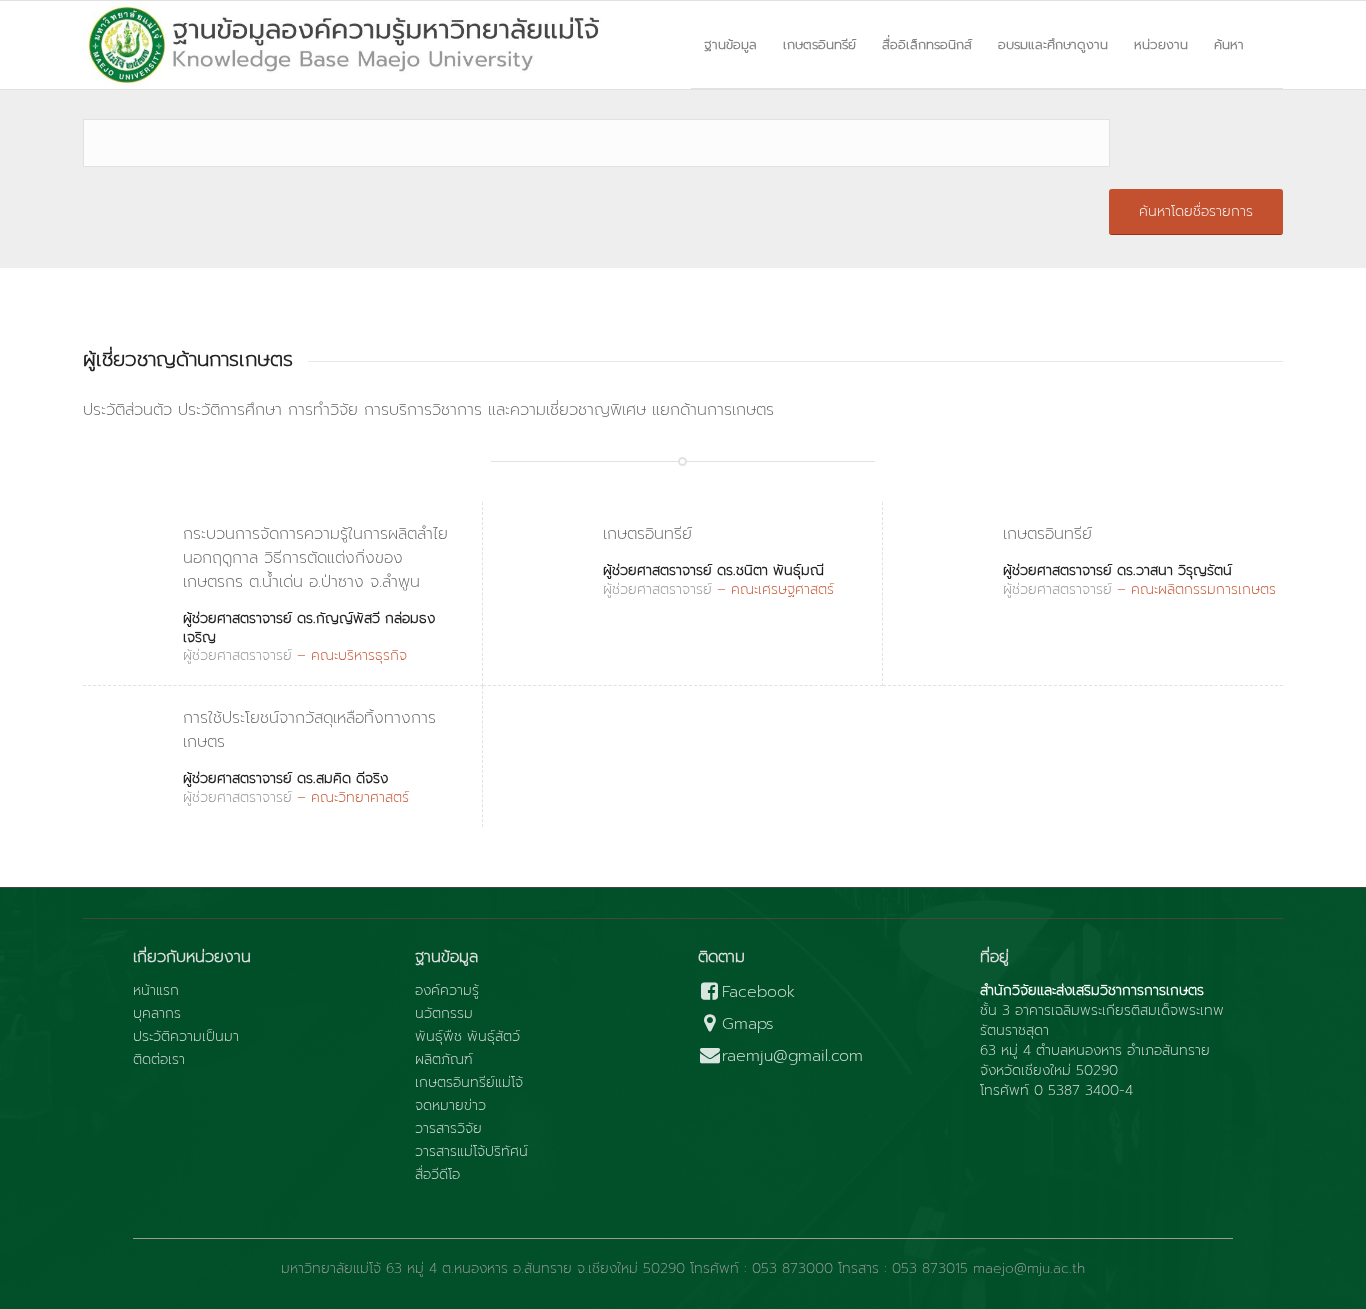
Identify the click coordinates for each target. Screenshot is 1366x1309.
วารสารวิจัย (448, 1129)
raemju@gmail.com (792, 1056)
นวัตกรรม (444, 1014)
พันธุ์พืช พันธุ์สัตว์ (467, 1037)
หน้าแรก (156, 991)
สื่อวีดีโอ (437, 1175)
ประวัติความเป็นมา (186, 1037)
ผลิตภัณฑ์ (444, 1060)
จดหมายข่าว (450, 1106)
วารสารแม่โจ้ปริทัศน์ (471, 1152)
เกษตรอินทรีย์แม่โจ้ (469, 1083)
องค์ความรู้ (447, 991)
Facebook (758, 992)
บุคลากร (157, 1014)
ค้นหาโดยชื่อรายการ (1196, 211)
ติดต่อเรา (159, 1060)
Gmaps (748, 1024)
